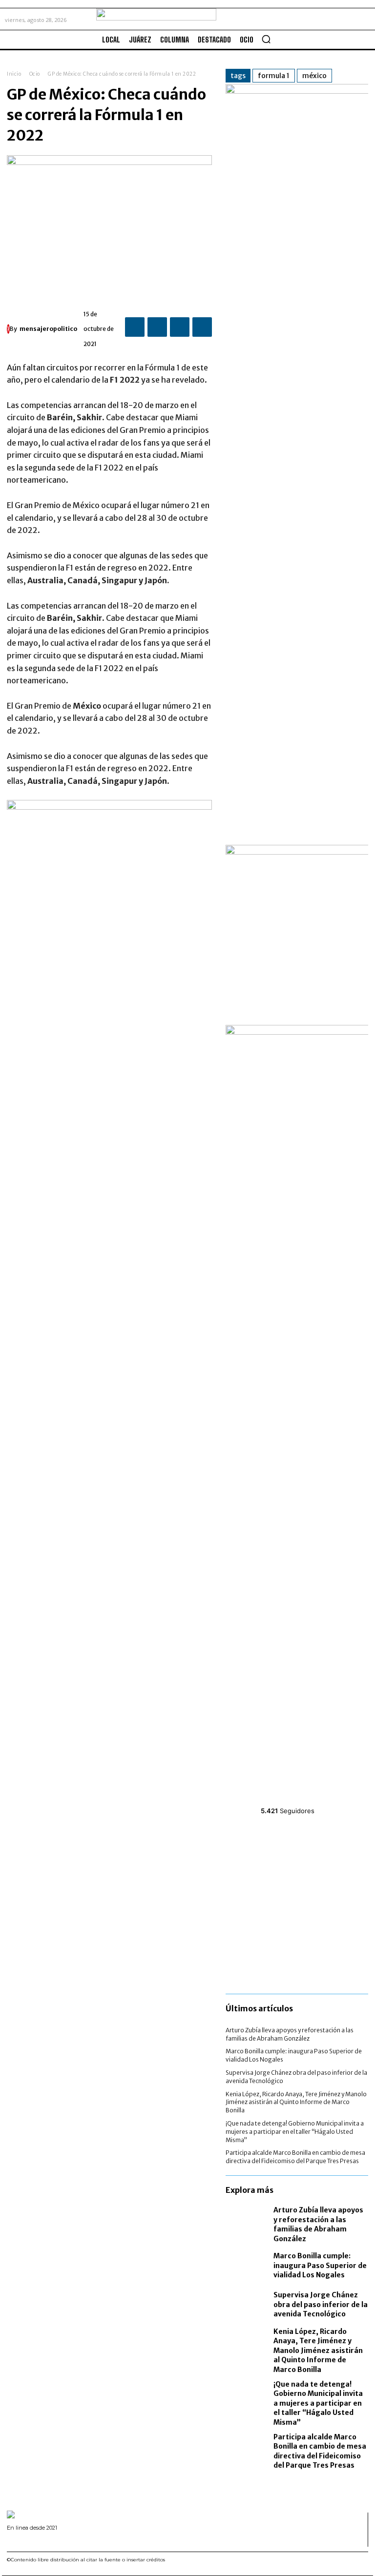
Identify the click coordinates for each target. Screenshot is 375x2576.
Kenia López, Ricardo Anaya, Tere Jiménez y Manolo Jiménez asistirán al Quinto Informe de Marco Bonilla (296, 2102)
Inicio (14, 74)
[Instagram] (22, 2541)
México (314, 76)
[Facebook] (135, 327)
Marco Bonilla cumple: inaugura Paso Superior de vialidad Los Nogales (320, 2265)
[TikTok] (34, 2541)
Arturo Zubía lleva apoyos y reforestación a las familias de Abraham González (318, 2224)
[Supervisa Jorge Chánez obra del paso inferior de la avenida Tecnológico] (247, 2305)
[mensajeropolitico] (8, 329)
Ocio (35, 74)
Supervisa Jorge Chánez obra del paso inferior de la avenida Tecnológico (321, 2304)
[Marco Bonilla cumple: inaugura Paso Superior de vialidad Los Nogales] (247, 2266)
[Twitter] (157, 327)
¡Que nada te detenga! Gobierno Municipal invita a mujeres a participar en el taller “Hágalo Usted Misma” (295, 2132)
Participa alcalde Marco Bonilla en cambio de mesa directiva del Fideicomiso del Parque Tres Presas (295, 2157)
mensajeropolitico (48, 329)
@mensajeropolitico (296, 1799)
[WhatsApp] (202, 327)
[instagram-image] (249, 1851)
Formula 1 (274, 76)
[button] (266, 39)
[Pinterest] (180, 327)
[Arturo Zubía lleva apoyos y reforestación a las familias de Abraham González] (247, 2223)
